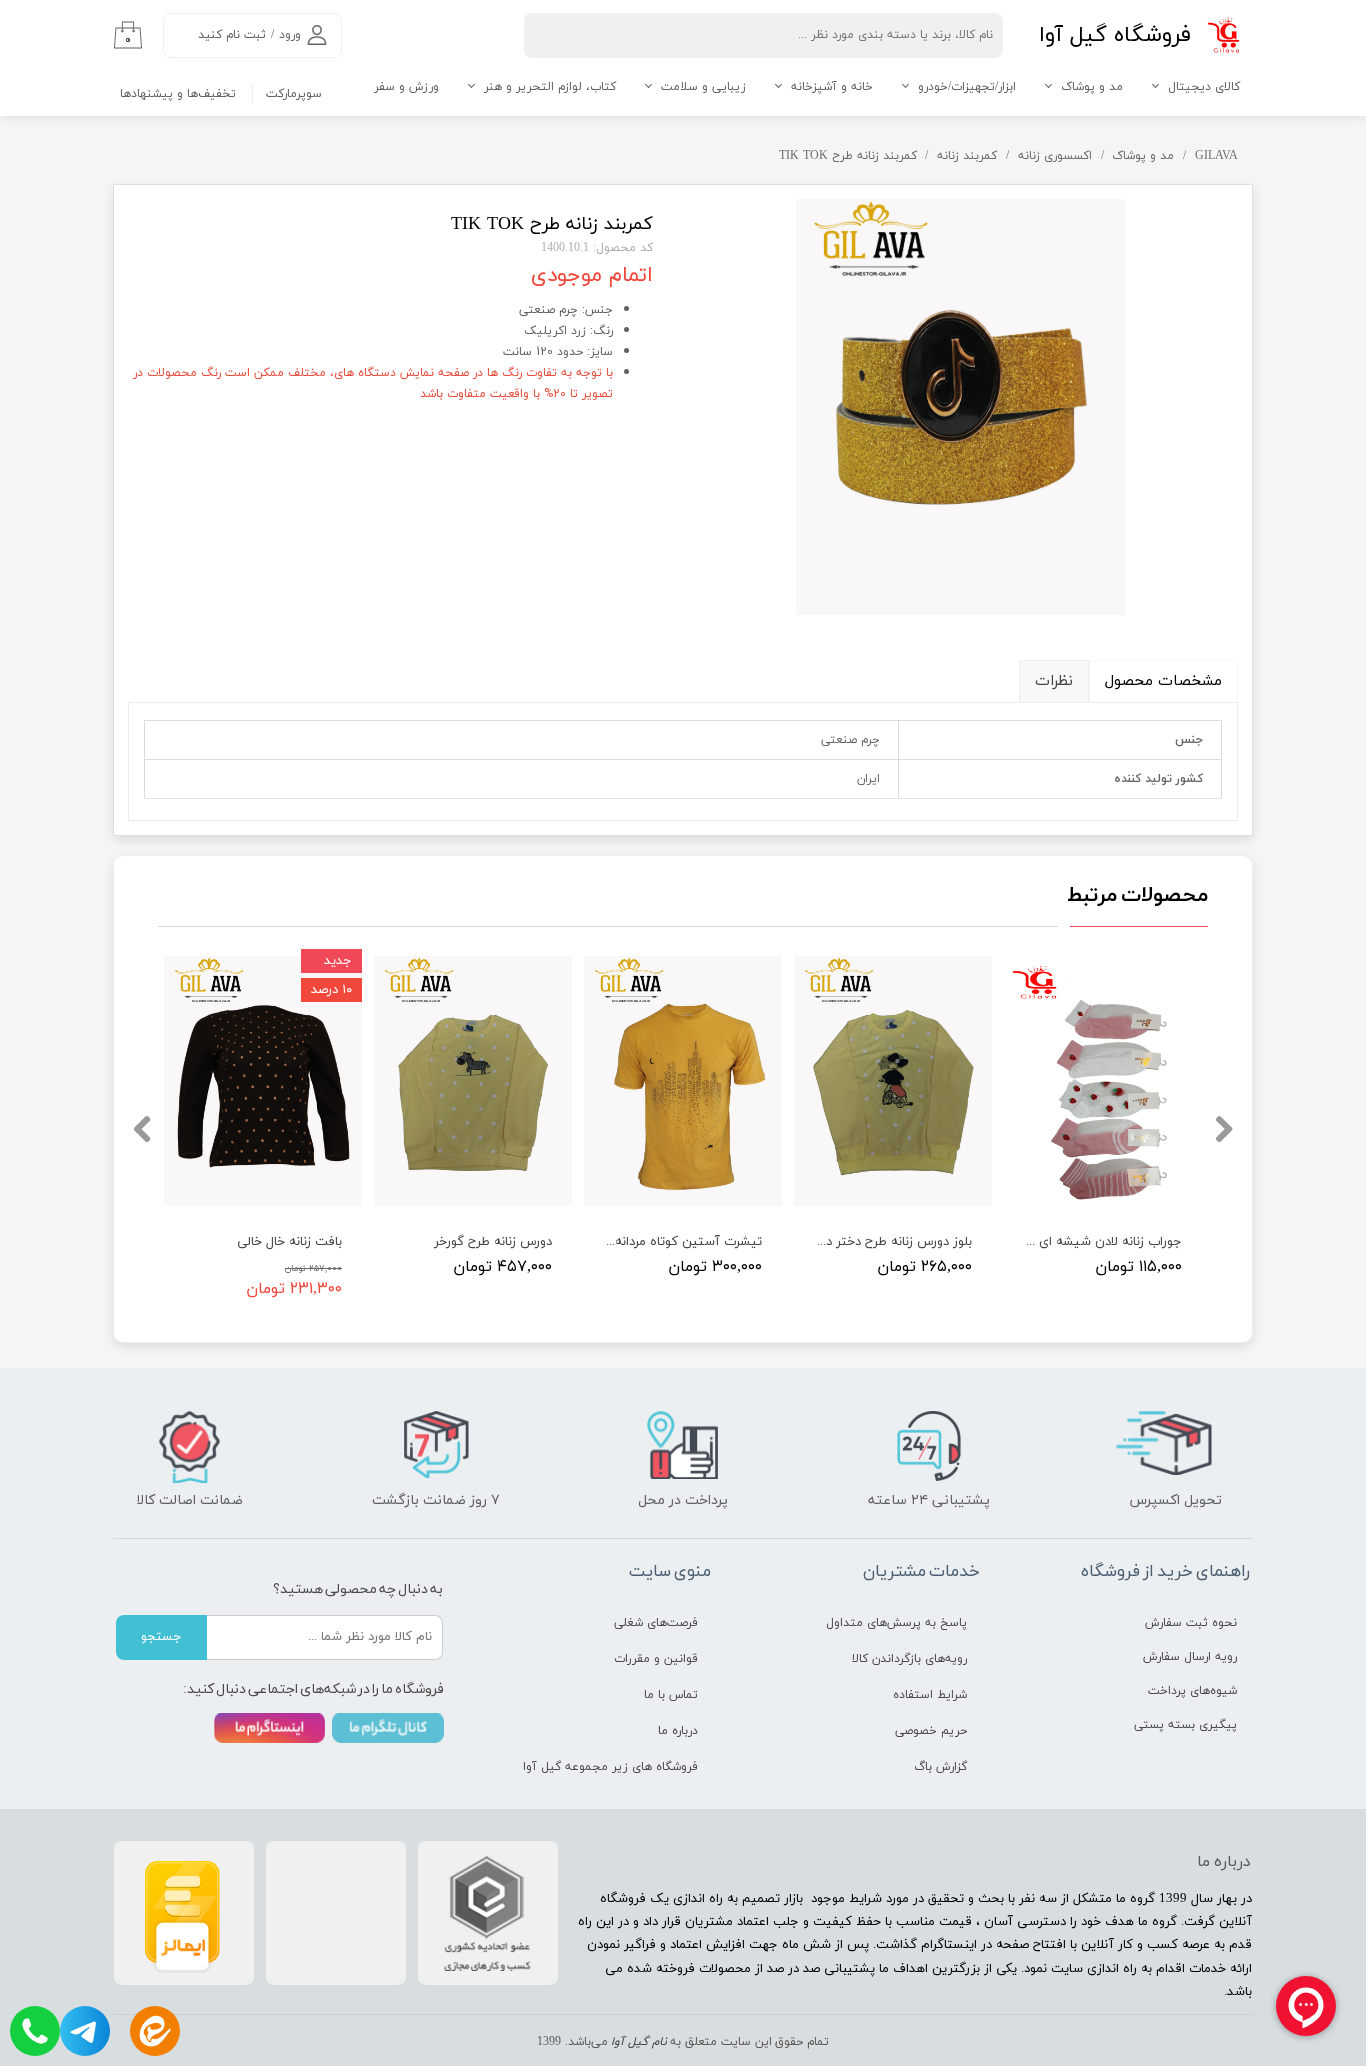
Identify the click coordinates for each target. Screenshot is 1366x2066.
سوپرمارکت (294, 94)
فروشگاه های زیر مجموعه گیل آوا (624, 1767)
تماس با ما (671, 1695)
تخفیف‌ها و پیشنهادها (178, 94)
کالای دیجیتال (1204, 87)
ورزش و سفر (406, 87)
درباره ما (678, 1731)
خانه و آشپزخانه (832, 87)
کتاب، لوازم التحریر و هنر (550, 87)
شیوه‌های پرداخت (1192, 1691)
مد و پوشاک (1092, 87)
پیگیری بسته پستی (1185, 1725)
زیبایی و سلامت (703, 87)
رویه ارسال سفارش (1190, 1657)
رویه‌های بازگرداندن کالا (909, 1659)
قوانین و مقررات (656, 1659)
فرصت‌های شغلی (656, 1623)
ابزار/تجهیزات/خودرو (967, 87)
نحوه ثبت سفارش (1191, 1623)
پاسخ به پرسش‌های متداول (896, 1623)
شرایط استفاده (930, 1695)
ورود (290, 35)
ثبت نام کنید (232, 35)
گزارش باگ (940, 1767)
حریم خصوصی (931, 1731)
